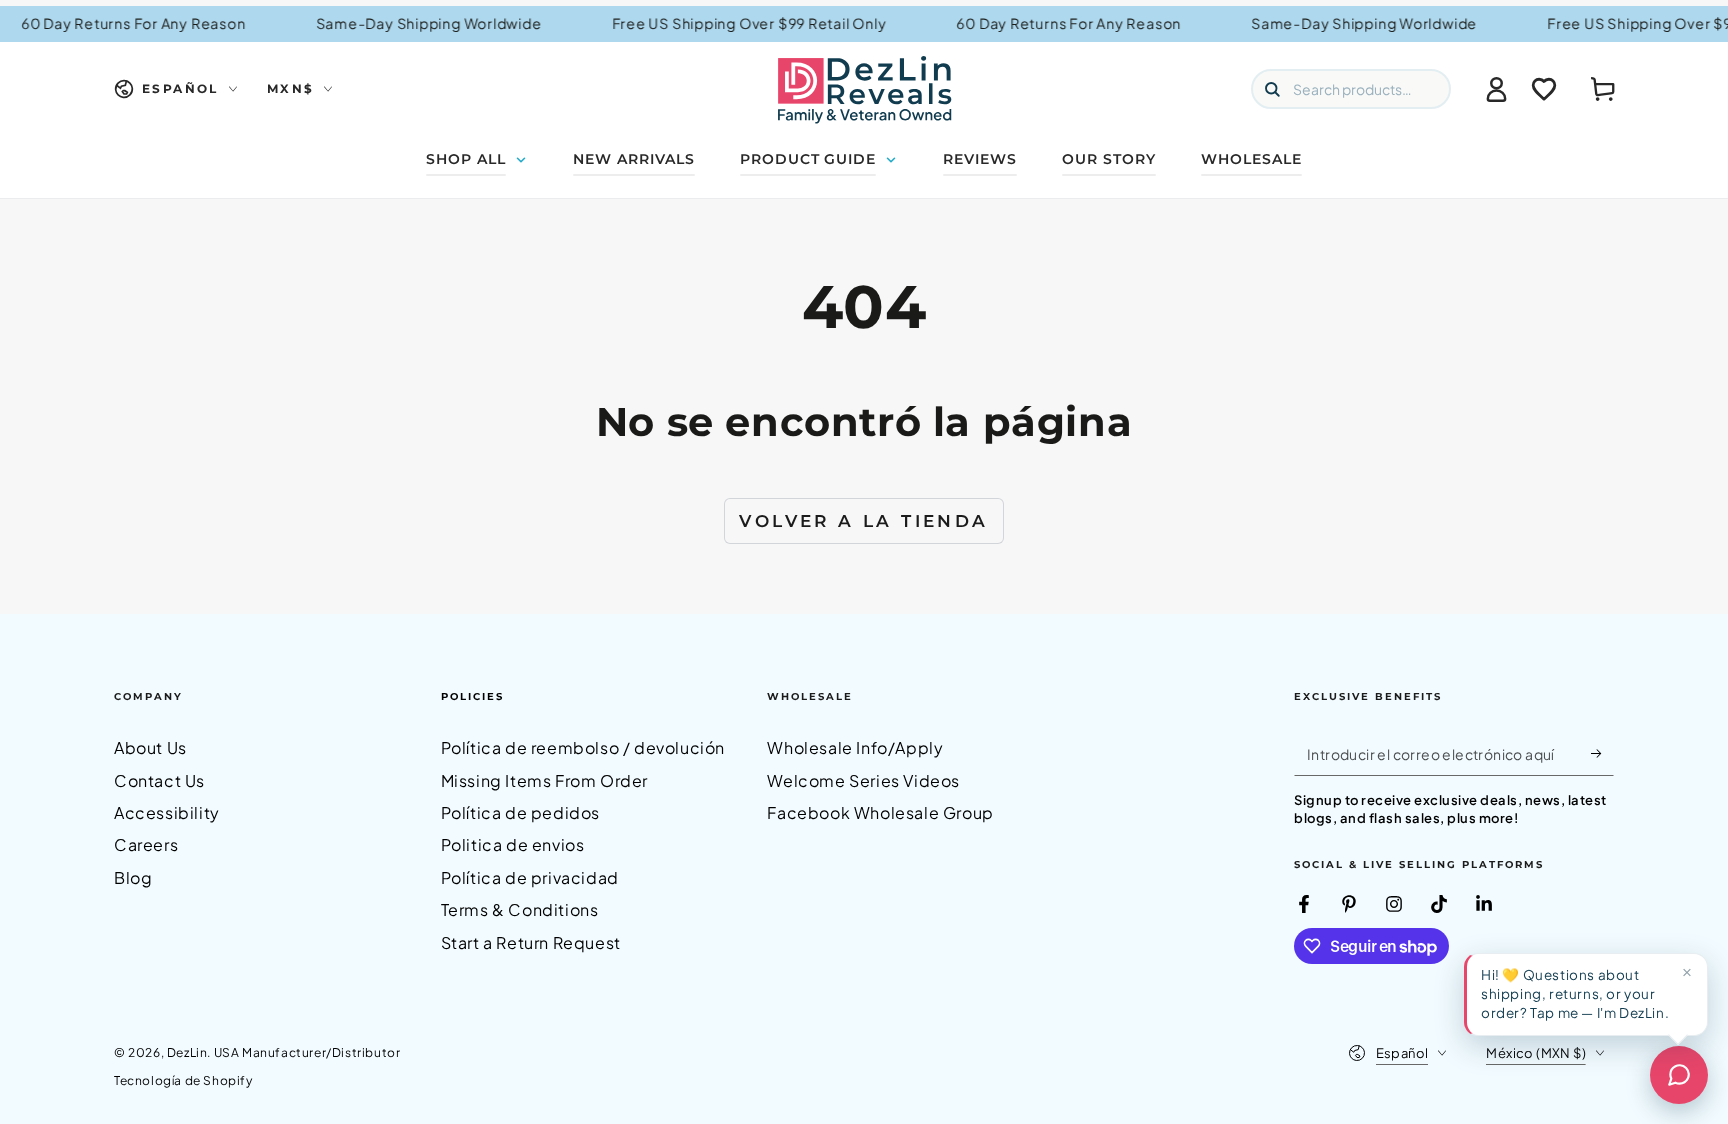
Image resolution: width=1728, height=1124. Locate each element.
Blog (133, 877)
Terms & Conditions (520, 909)
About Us (150, 747)
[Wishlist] (1544, 89)
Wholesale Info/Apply (855, 747)
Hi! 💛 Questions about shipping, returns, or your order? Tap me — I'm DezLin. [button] (1575, 993)
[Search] (1272, 89)
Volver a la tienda (863, 521)
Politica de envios (513, 844)
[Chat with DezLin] (1679, 1075)
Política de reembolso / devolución (583, 747)
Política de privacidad (530, 877)
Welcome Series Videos (863, 780)
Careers (146, 844)
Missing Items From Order (544, 780)
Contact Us (159, 780)
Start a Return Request (531, 942)
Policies (472, 696)
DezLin (187, 1052)
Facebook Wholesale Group (880, 812)
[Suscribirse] (1602, 753)
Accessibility (167, 812)
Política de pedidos (520, 812)
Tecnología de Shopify (183, 1080)
